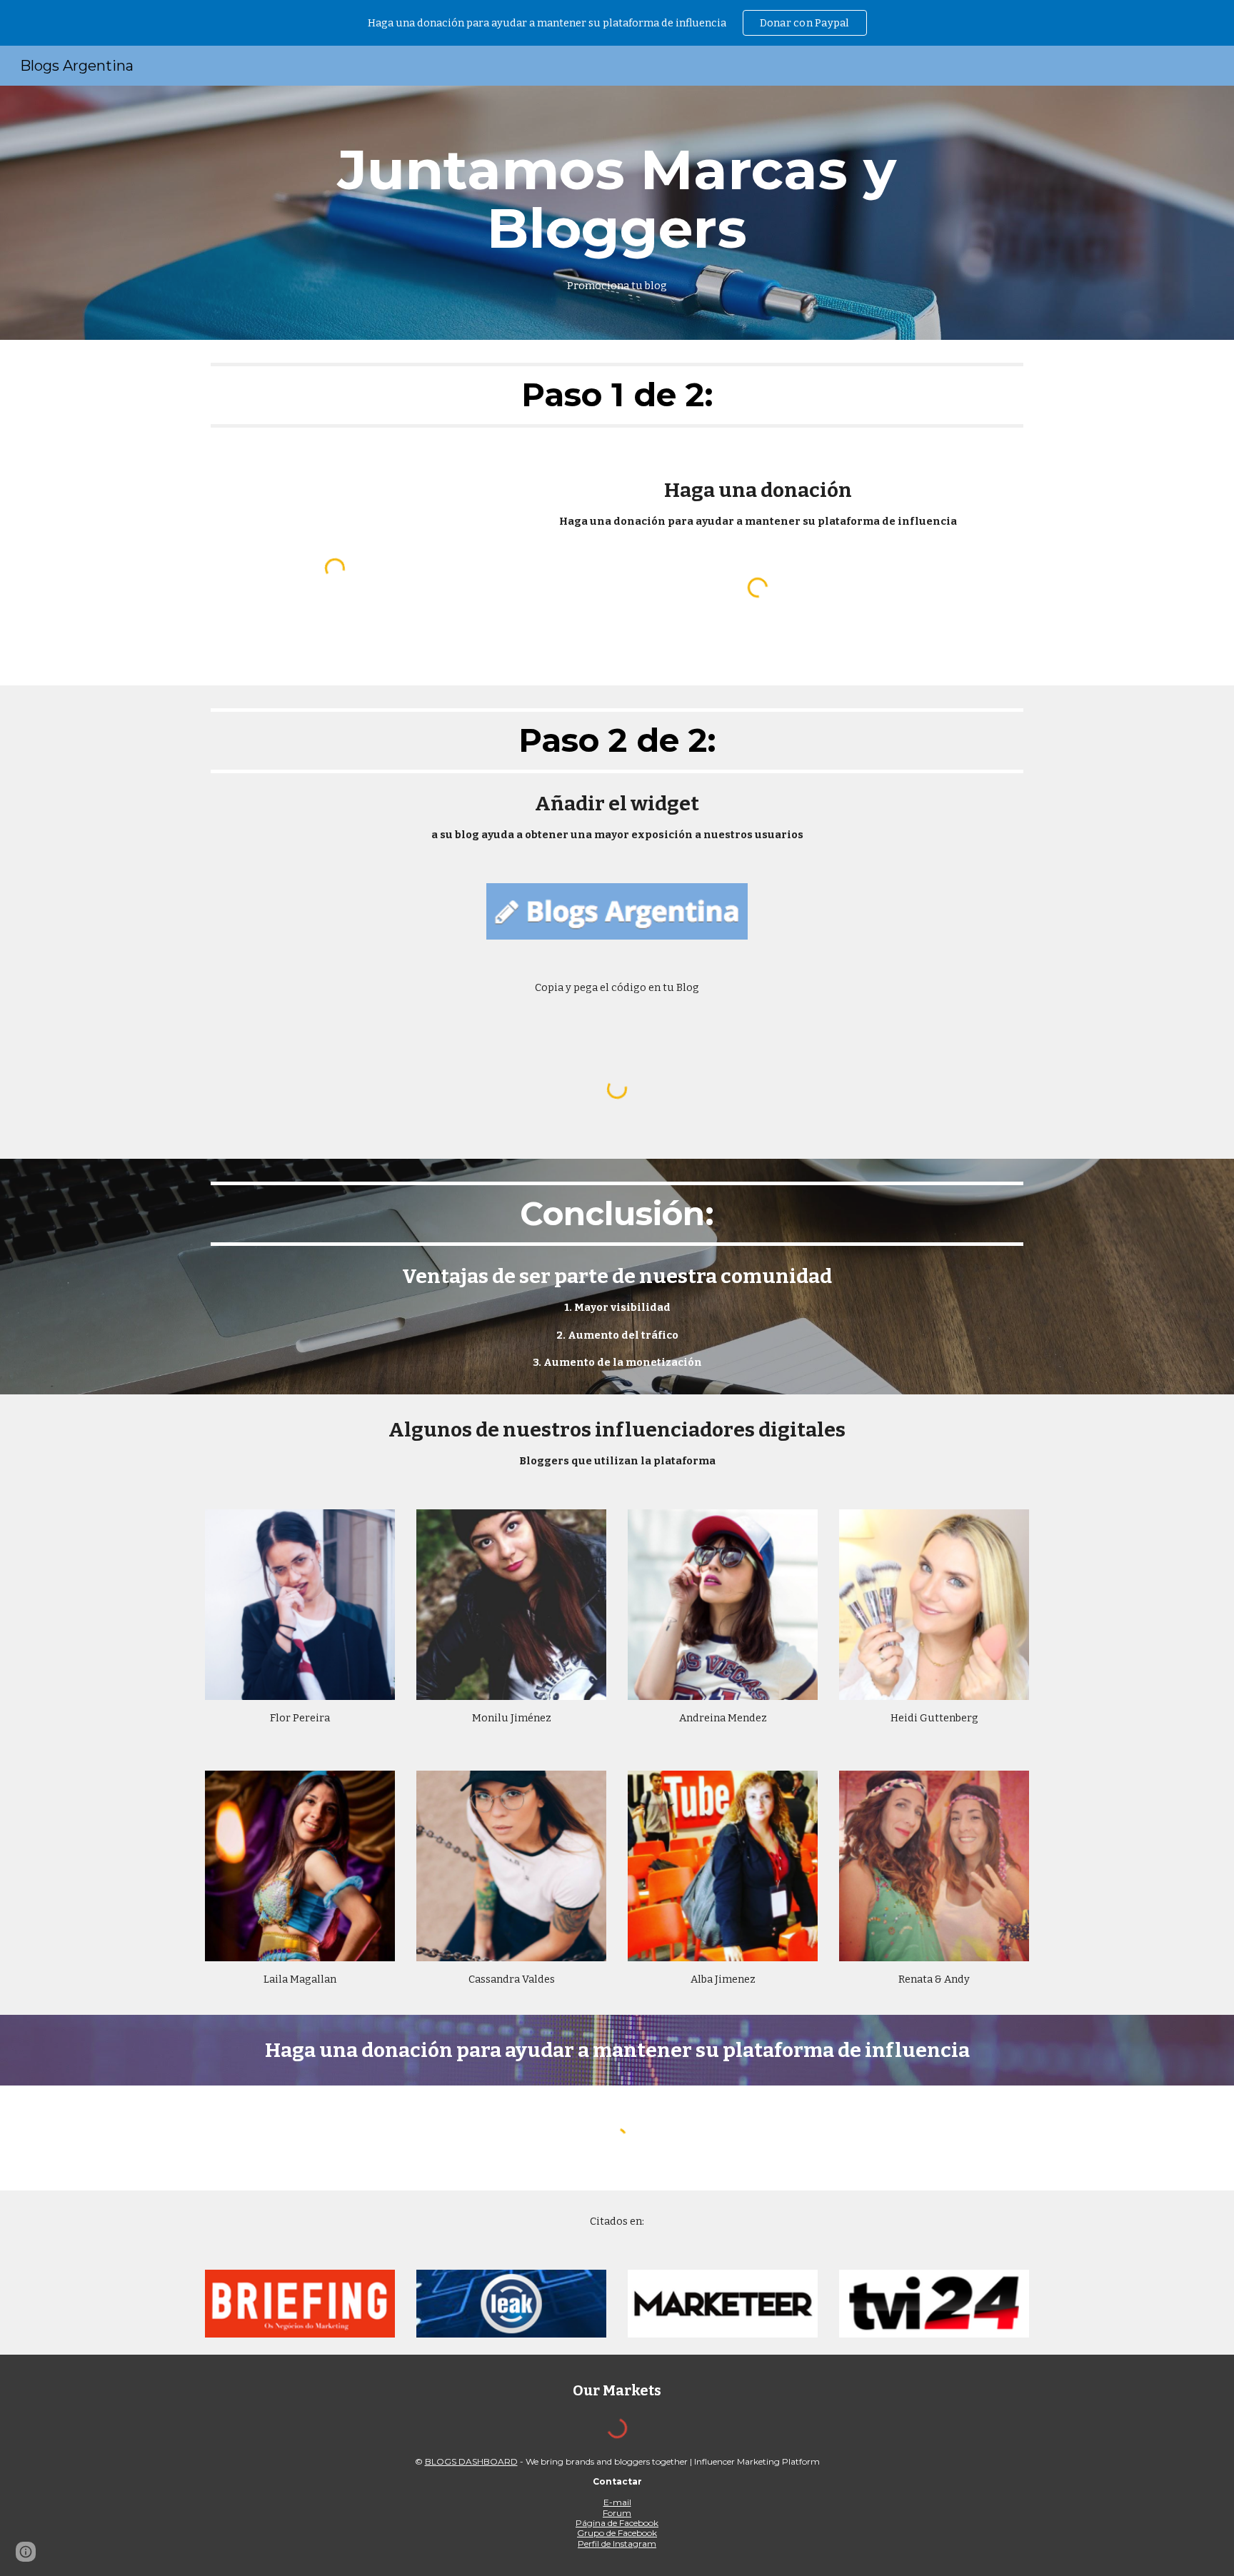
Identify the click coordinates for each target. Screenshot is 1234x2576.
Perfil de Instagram (617, 2544)
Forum (617, 2513)
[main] (617, 213)
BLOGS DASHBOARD (471, 2461)
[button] (26, 2552)
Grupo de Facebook (617, 2533)
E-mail (617, 2502)
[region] (617, 23)
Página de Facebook (617, 2523)
